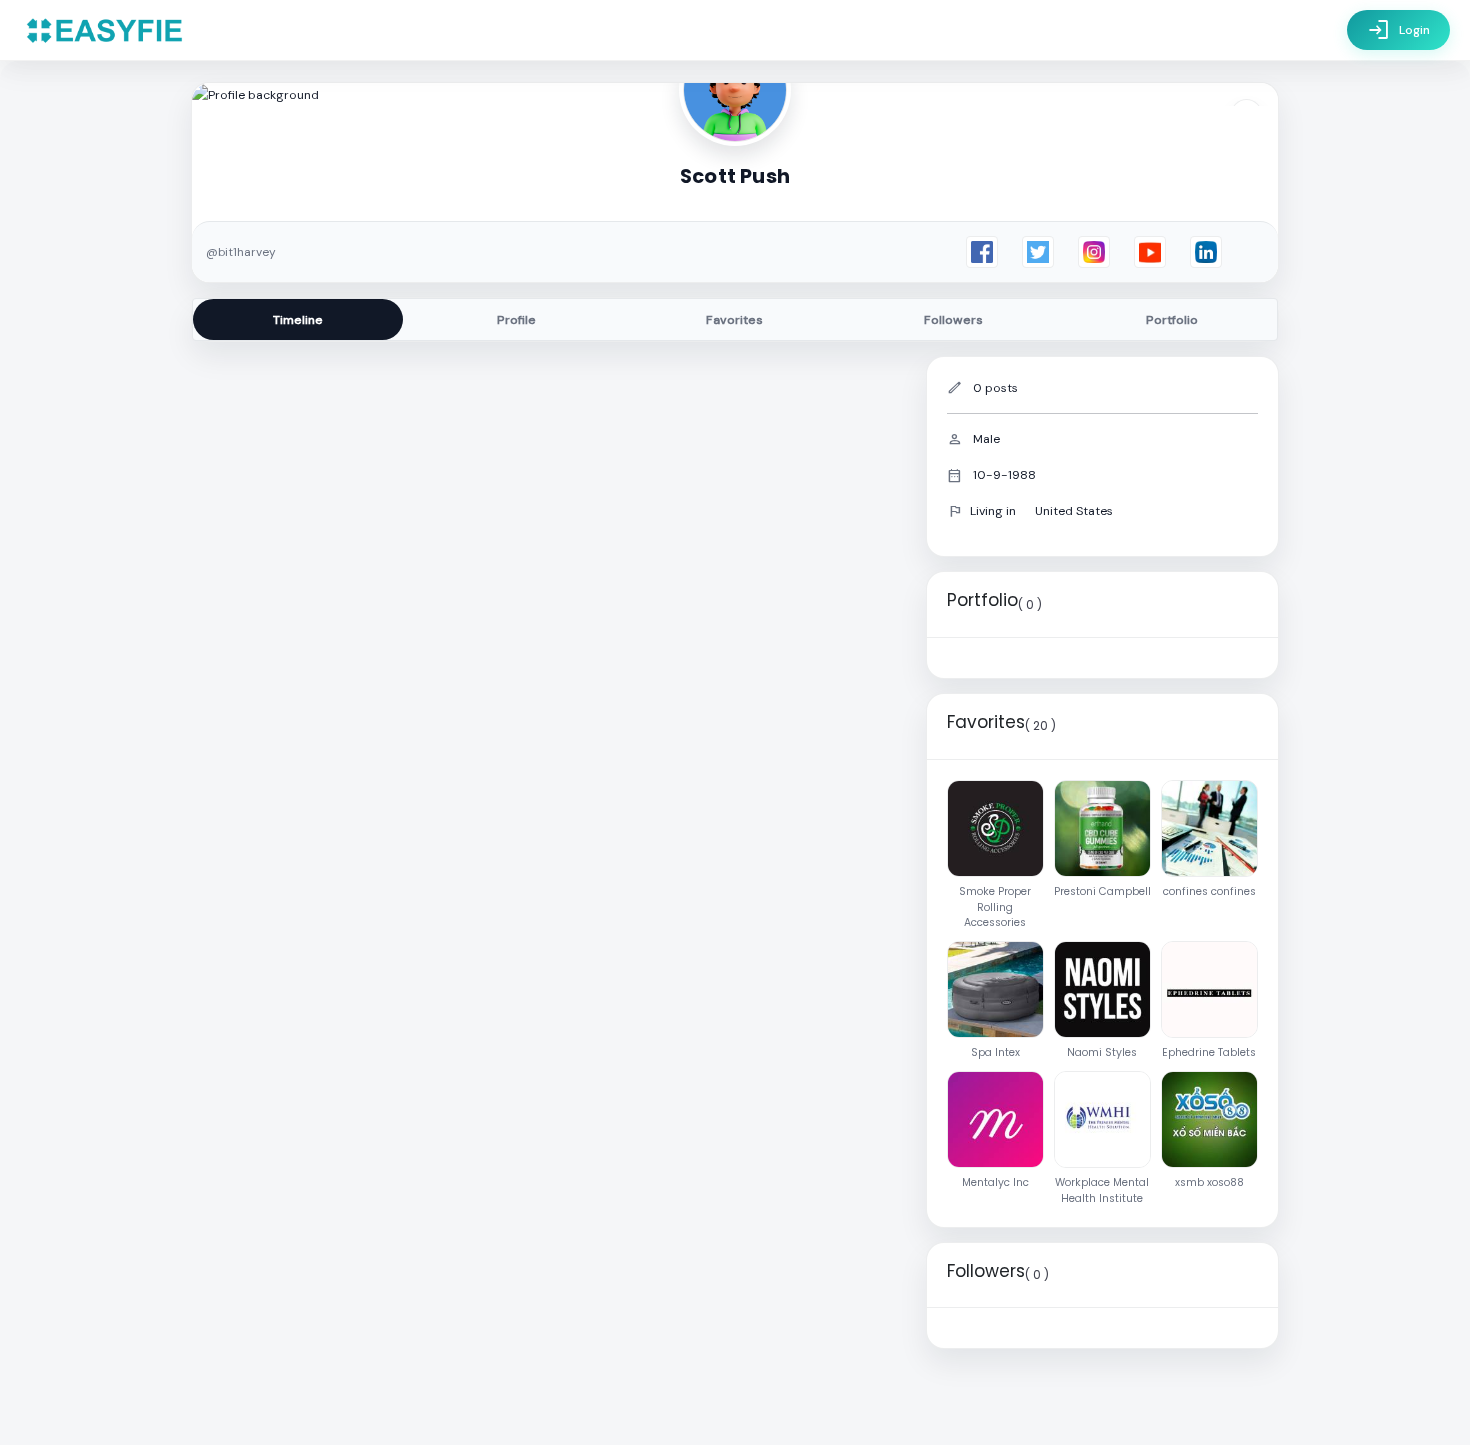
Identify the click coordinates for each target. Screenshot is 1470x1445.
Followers (953, 320)
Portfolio (1172, 320)
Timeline (298, 320)
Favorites (734, 320)
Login (1398, 30)
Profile (516, 320)
